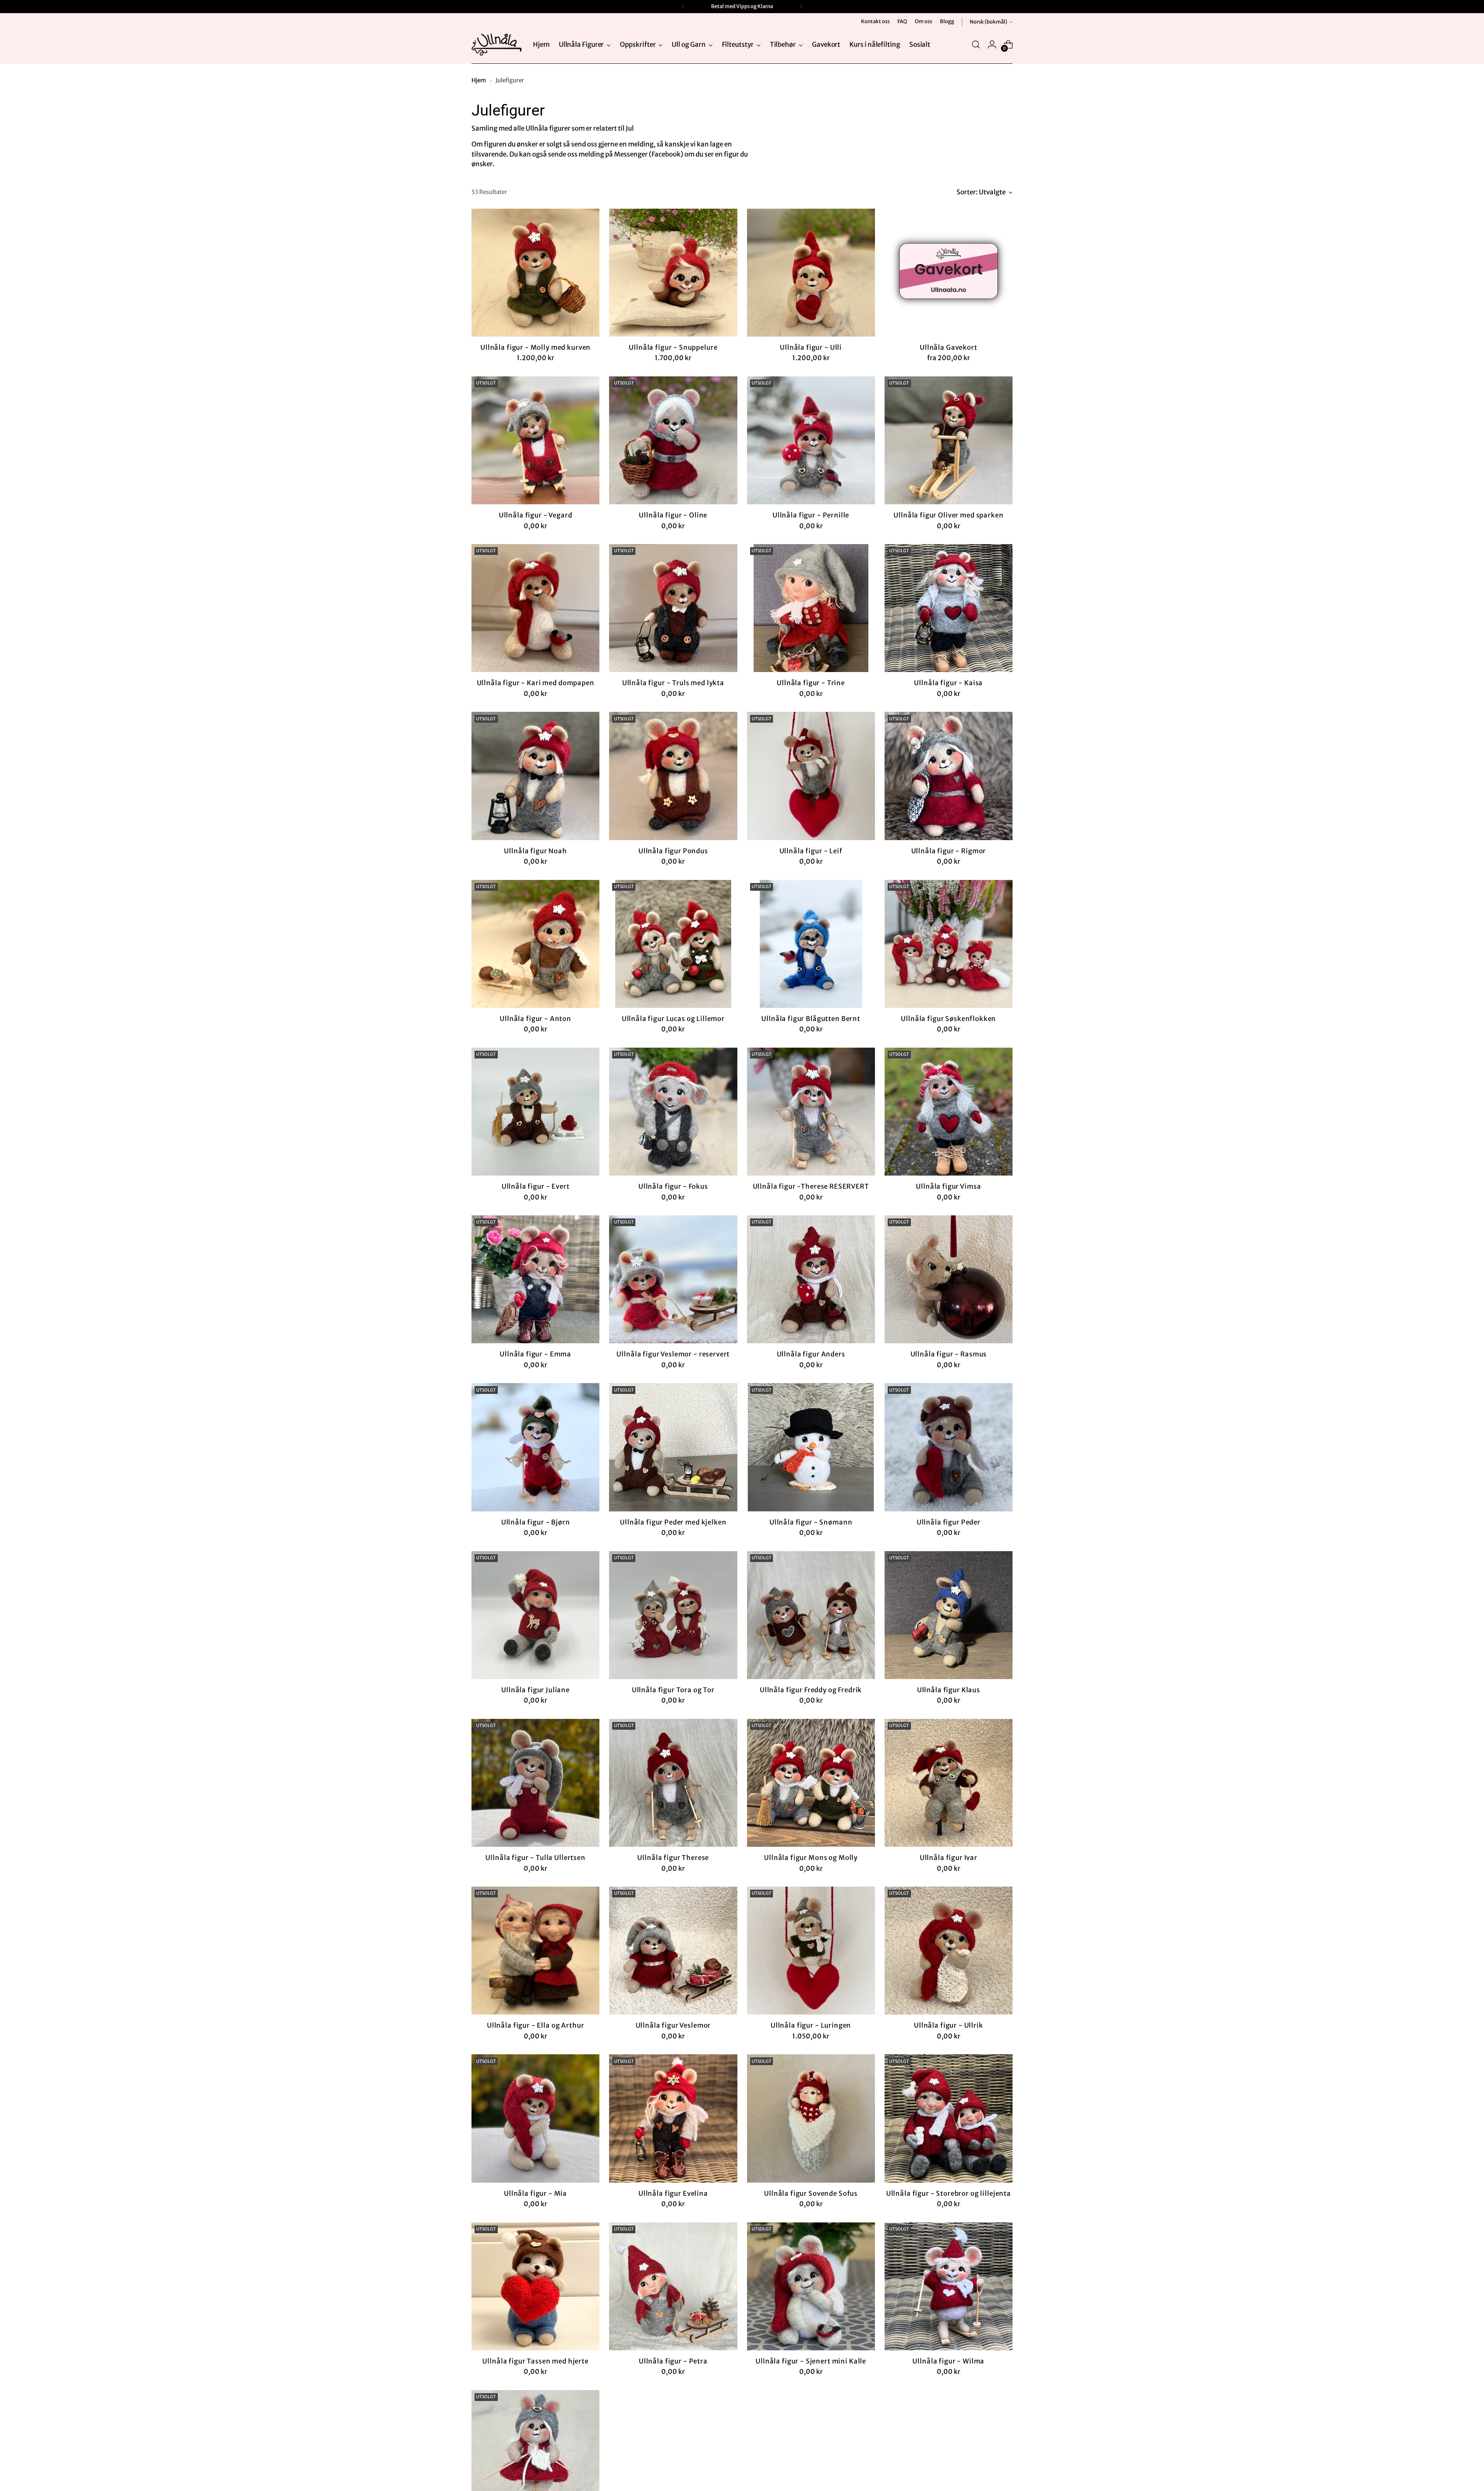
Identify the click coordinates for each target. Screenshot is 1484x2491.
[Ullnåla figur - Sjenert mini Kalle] (811, 2286)
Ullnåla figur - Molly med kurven (535, 347)
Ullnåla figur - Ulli (811, 347)
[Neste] (801, 7)
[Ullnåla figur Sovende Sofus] (811, 2118)
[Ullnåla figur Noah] (535, 776)
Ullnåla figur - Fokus (673, 1186)
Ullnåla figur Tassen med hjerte (535, 2361)
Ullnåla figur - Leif (811, 851)
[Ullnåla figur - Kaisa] (949, 608)
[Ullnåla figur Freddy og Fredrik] (811, 1615)
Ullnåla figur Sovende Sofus (811, 2193)
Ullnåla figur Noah (535, 851)
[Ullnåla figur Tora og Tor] (673, 1615)
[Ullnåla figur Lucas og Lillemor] (673, 944)
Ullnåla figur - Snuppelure (673, 347)
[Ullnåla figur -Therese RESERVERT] (811, 1112)
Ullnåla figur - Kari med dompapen (536, 683)
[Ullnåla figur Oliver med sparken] (949, 440)
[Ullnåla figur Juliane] (535, 1615)
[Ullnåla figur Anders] (811, 1279)
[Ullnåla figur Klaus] (949, 1615)
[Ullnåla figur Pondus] (673, 776)
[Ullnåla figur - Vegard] (535, 440)
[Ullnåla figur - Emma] (535, 1279)
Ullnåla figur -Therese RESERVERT (811, 1186)
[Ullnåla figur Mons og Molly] (811, 1783)
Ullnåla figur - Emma (535, 1354)
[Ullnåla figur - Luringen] (811, 1951)
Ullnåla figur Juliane (535, 1690)
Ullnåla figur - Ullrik (949, 2025)
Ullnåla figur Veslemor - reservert (673, 1354)
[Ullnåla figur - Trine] (811, 608)
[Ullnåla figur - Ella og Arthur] (535, 1951)
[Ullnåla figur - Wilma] (949, 2286)
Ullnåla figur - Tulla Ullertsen (535, 1858)
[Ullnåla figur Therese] (673, 1783)
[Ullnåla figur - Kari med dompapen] (535, 608)
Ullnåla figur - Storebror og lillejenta (949, 2193)
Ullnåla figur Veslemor (673, 2025)
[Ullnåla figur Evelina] (673, 2118)
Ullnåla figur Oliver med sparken (948, 515)
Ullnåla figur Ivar (949, 1858)
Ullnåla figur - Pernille (811, 515)
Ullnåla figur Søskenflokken (948, 1019)
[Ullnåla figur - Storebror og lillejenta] (949, 2118)
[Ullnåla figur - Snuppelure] (673, 273)
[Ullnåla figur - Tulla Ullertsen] (535, 1783)
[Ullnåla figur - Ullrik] (949, 1951)
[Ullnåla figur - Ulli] (811, 273)
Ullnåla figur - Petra (673, 2361)
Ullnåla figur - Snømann (811, 1522)
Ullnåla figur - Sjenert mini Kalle (811, 2361)
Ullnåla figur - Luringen (811, 2025)
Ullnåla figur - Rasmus (949, 1354)
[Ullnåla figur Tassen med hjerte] (535, 2286)
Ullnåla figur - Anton (535, 1019)
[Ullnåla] (497, 45)
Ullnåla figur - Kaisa (948, 683)
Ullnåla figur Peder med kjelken (673, 1522)
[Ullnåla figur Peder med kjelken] (673, 1447)
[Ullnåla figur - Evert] (535, 1112)
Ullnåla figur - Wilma (948, 2361)
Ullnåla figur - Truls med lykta (673, 683)
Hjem (479, 80)
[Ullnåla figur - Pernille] (811, 440)
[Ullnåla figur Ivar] (949, 1783)
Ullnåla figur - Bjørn (536, 1522)
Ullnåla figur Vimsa (948, 1186)
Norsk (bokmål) (988, 22)
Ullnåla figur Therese (673, 1858)
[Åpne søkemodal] (976, 44)
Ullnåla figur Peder (949, 1522)
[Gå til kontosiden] (992, 44)
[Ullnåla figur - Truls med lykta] (673, 608)
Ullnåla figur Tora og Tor (673, 1690)
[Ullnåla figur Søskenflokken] (949, 944)
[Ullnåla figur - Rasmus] (949, 1279)
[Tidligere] (683, 7)
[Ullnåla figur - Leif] (811, 776)
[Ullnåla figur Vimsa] (949, 1112)
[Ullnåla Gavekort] (949, 273)
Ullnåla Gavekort (949, 347)
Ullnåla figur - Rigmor (949, 851)
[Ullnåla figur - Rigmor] (949, 776)
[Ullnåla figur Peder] (949, 1447)
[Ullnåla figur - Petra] (673, 2286)
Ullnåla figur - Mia (535, 2193)
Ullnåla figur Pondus (673, 851)
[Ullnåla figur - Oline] (673, 440)
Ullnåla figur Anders (811, 1354)
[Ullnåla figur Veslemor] (673, 1951)
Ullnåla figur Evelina (673, 2193)
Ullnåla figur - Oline (673, 515)
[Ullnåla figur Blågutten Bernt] (811, 944)
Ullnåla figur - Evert (536, 1186)
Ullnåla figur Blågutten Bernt (811, 1019)
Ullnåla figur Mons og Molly (811, 1858)
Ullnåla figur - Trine (811, 683)
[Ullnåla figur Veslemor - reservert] (673, 1279)
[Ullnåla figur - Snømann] (811, 1447)
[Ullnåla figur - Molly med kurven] (535, 273)
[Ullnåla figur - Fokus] (673, 1112)
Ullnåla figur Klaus (949, 1690)
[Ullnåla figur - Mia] (535, 2118)
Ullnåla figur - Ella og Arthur (536, 2025)
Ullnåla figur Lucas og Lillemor (673, 1019)
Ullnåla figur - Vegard (536, 515)
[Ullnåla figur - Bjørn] (535, 1447)
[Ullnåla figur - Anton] (535, 944)
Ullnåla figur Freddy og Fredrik (811, 1690)
